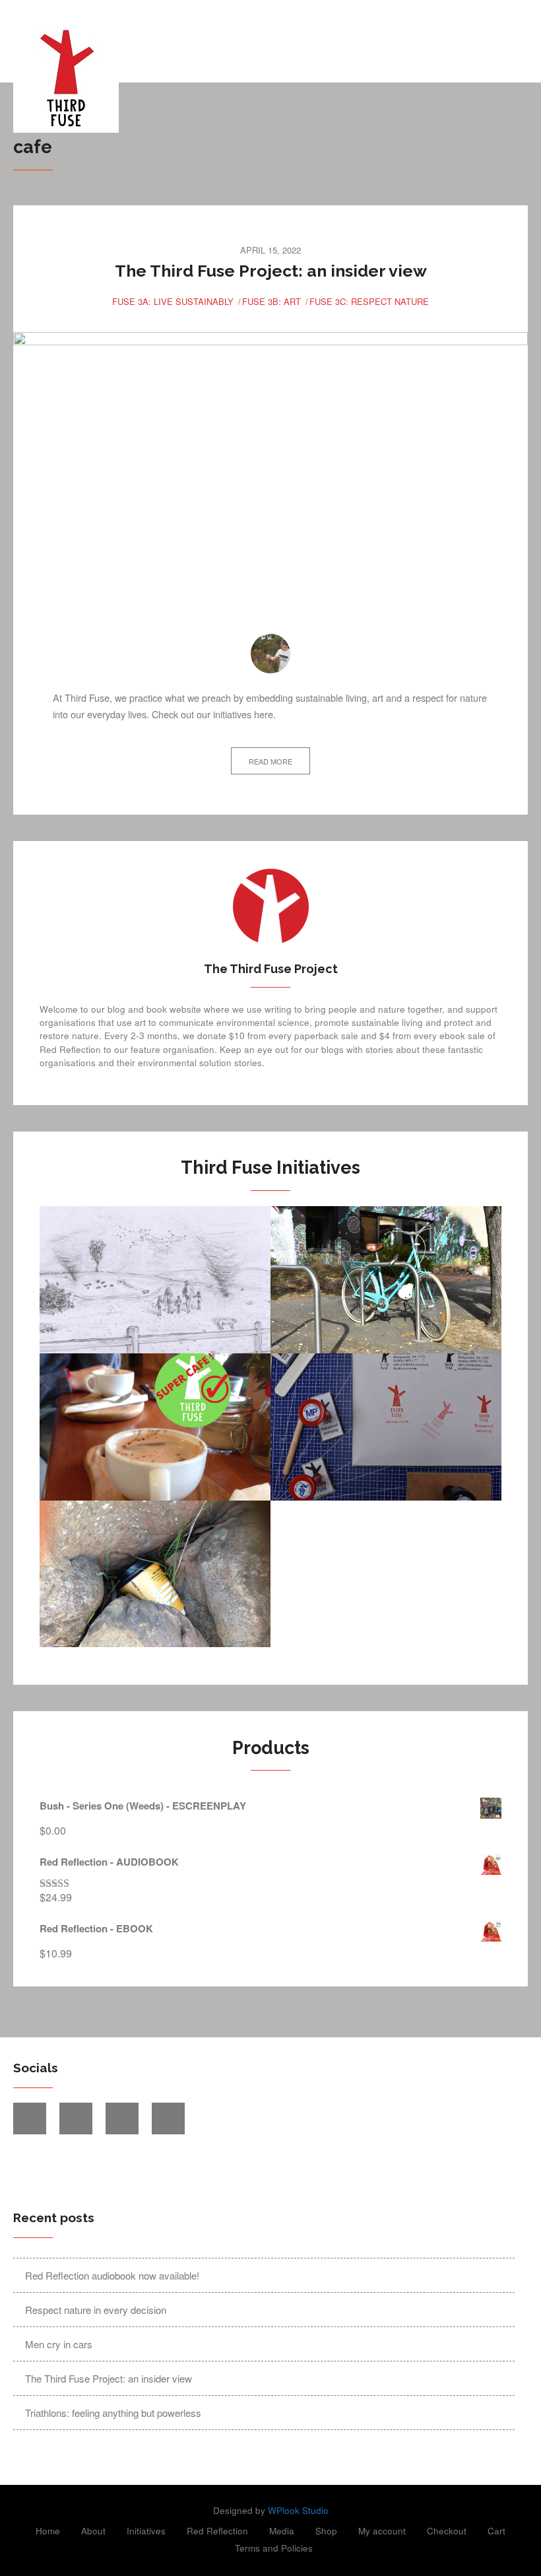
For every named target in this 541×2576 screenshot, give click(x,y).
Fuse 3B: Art (271, 301)
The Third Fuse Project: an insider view (271, 271)
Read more (270, 761)
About (93, 2531)
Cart (496, 2531)
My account (382, 2531)
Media (282, 2531)
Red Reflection (217, 2531)
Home (48, 2531)
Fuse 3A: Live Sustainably (173, 301)
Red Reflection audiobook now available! (112, 2275)
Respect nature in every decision (96, 2310)
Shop (326, 2531)
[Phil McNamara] (270, 654)
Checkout (447, 2531)
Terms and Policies (274, 2548)
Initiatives (146, 2531)
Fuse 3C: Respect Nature (369, 301)
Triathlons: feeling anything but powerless (113, 2413)
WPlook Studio (298, 2510)
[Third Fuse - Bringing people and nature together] (206, 80)
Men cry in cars (59, 2344)
